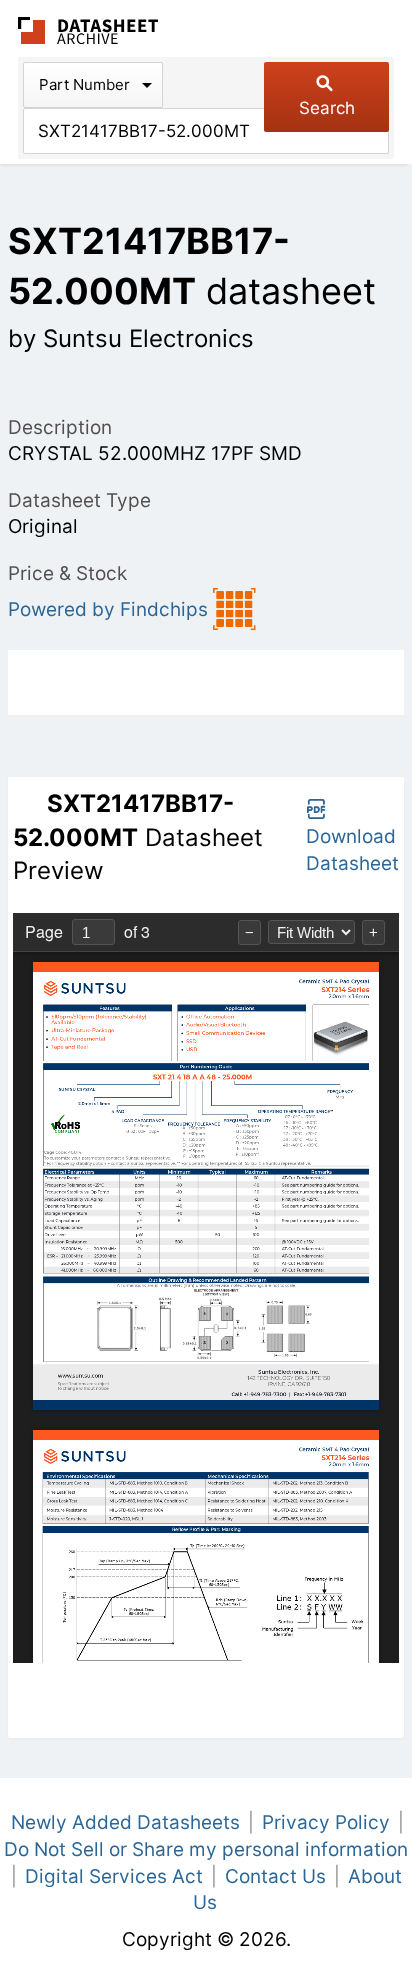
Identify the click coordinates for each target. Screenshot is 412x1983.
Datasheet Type (79, 500)
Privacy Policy (326, 1822)
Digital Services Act (114, 1876)
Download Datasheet (352, 850)
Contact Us (275, 1876)
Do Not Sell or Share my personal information (206, 1849)
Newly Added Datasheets (125, 1822)
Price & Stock (67, 573)
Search (327, 108)
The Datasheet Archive (88, 30)
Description (60, 427)
